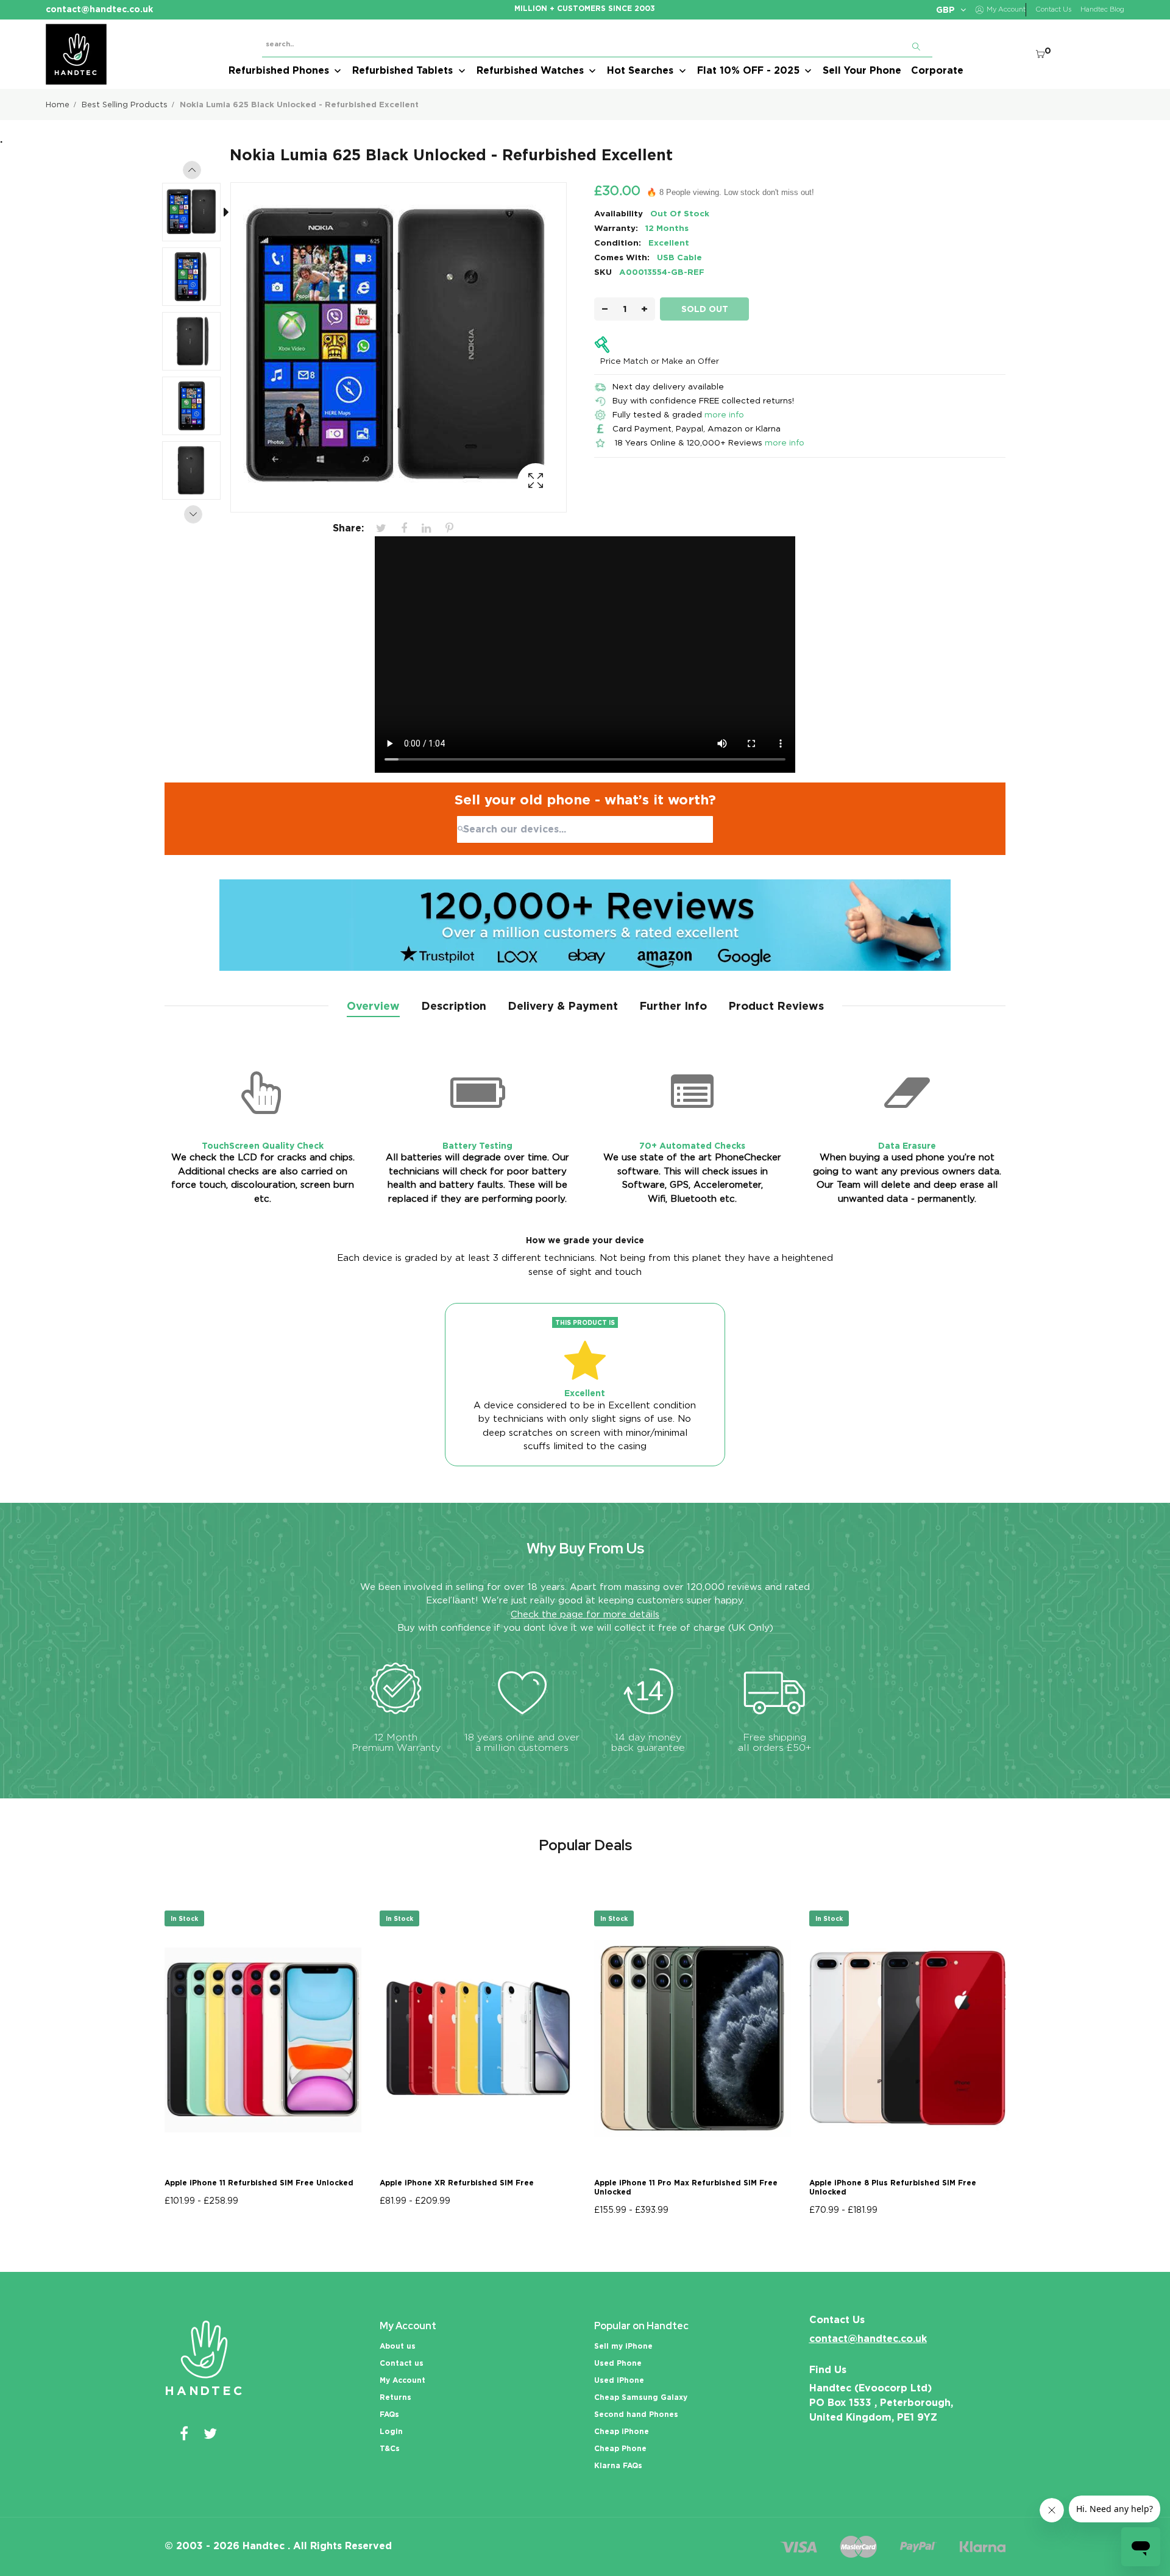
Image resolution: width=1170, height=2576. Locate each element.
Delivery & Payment (563, 1006)
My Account (402, 2380)
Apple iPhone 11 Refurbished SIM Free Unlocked (259, 2183)
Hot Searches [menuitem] (640, 70)
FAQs (389, 2414)
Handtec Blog (1102, 9)
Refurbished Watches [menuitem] (530, 70)
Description (454, 1006)
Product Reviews (776, 1006)
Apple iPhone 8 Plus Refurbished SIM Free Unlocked (893, 2187)
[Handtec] (76, 54)
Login (391, 2431)
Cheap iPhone (622, 2431)
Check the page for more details (585, 1614)
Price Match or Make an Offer (660, 361)
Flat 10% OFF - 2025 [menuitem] (748, 70)
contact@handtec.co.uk (868, 2339)
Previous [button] (192, 170)
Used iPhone (619, 2380)
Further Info (673, 1006)
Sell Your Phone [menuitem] (862, 70)
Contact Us (1053, 9)
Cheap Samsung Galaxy (641, 2397)
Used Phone (618, 2363)
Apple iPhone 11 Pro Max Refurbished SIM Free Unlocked (686, 2187)
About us (398, 2346)
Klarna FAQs (618, 2465)
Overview (373, 1006)
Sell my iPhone (623, 2346)
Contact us (402, 2363)
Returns (395, 2397)
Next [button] (193, 514)
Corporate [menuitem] (937, 70)
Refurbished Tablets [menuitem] (402, 70)
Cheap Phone (620, 2448)
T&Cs (390, 2448)
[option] (197, 215)
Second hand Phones (636, 2414)
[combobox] (585, 829)
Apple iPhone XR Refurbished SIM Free (457, 2183)
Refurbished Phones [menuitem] (279, 70)
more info (724, 414)
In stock (184, 1918)
